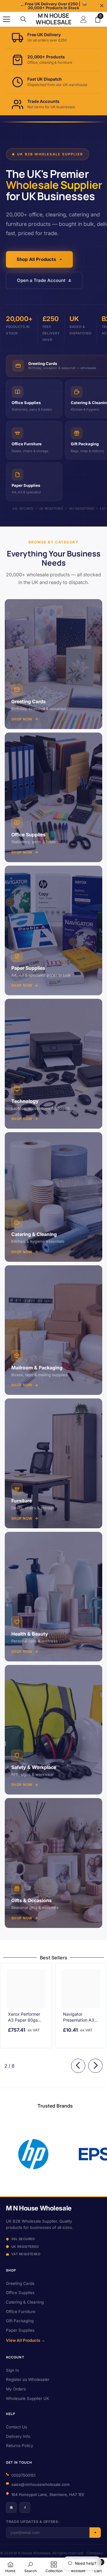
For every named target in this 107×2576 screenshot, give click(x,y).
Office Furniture (21, 2312)
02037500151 (23, 2475)
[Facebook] (25, 2508)
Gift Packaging (20, 2321)
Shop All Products (36, 259)
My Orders (16, 2389)
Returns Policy (20, 2446)
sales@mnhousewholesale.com (40, 2484)
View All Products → (26, 2340)
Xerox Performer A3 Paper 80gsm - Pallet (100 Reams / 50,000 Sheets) (25, 2017)
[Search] (23, 19)
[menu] (7, 19)
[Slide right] (95, 2066)
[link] (65, 2154)
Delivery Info (18, 2436)
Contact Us (16, 2427)
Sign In (12, 2370)
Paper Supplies (20, 2330)
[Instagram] (11, 2508)
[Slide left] (78, 2066)
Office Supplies (20, 2293)
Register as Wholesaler (28, 2379)
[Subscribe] (95, 2533)
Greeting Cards (20, 2283)
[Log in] (84, 19)
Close (102, 6)
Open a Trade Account (41, 280)
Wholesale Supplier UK (27, 2398)
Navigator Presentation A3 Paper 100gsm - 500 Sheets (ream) (79, 2017)
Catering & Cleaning (25, 2302)
